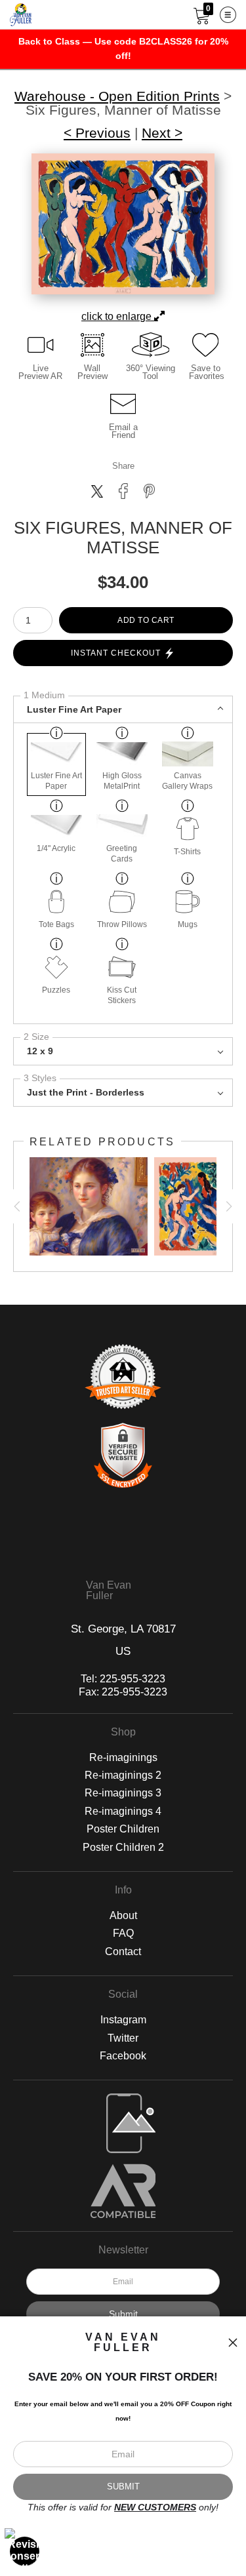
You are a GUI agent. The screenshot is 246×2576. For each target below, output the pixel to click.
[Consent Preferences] (25, 2551)
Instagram (123, 2020)
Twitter (123, 2038)
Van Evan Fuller (109, 1591)
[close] (233, 2343)
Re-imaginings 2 (123, 1775)
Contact (123, 1952)
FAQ (123, 1933)
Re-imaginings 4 (123, 1811)
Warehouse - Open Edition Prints (117, 97)
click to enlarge (118, 316)
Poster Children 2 (123, 1847)
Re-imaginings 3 (123, 1793)
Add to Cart (146, 620)
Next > (162, 133)
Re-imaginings (123, 1757)
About (123, 1915)
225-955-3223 (133, 1679)
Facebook (123, 2056)
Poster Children (123, 1829)
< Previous (97, 133)
